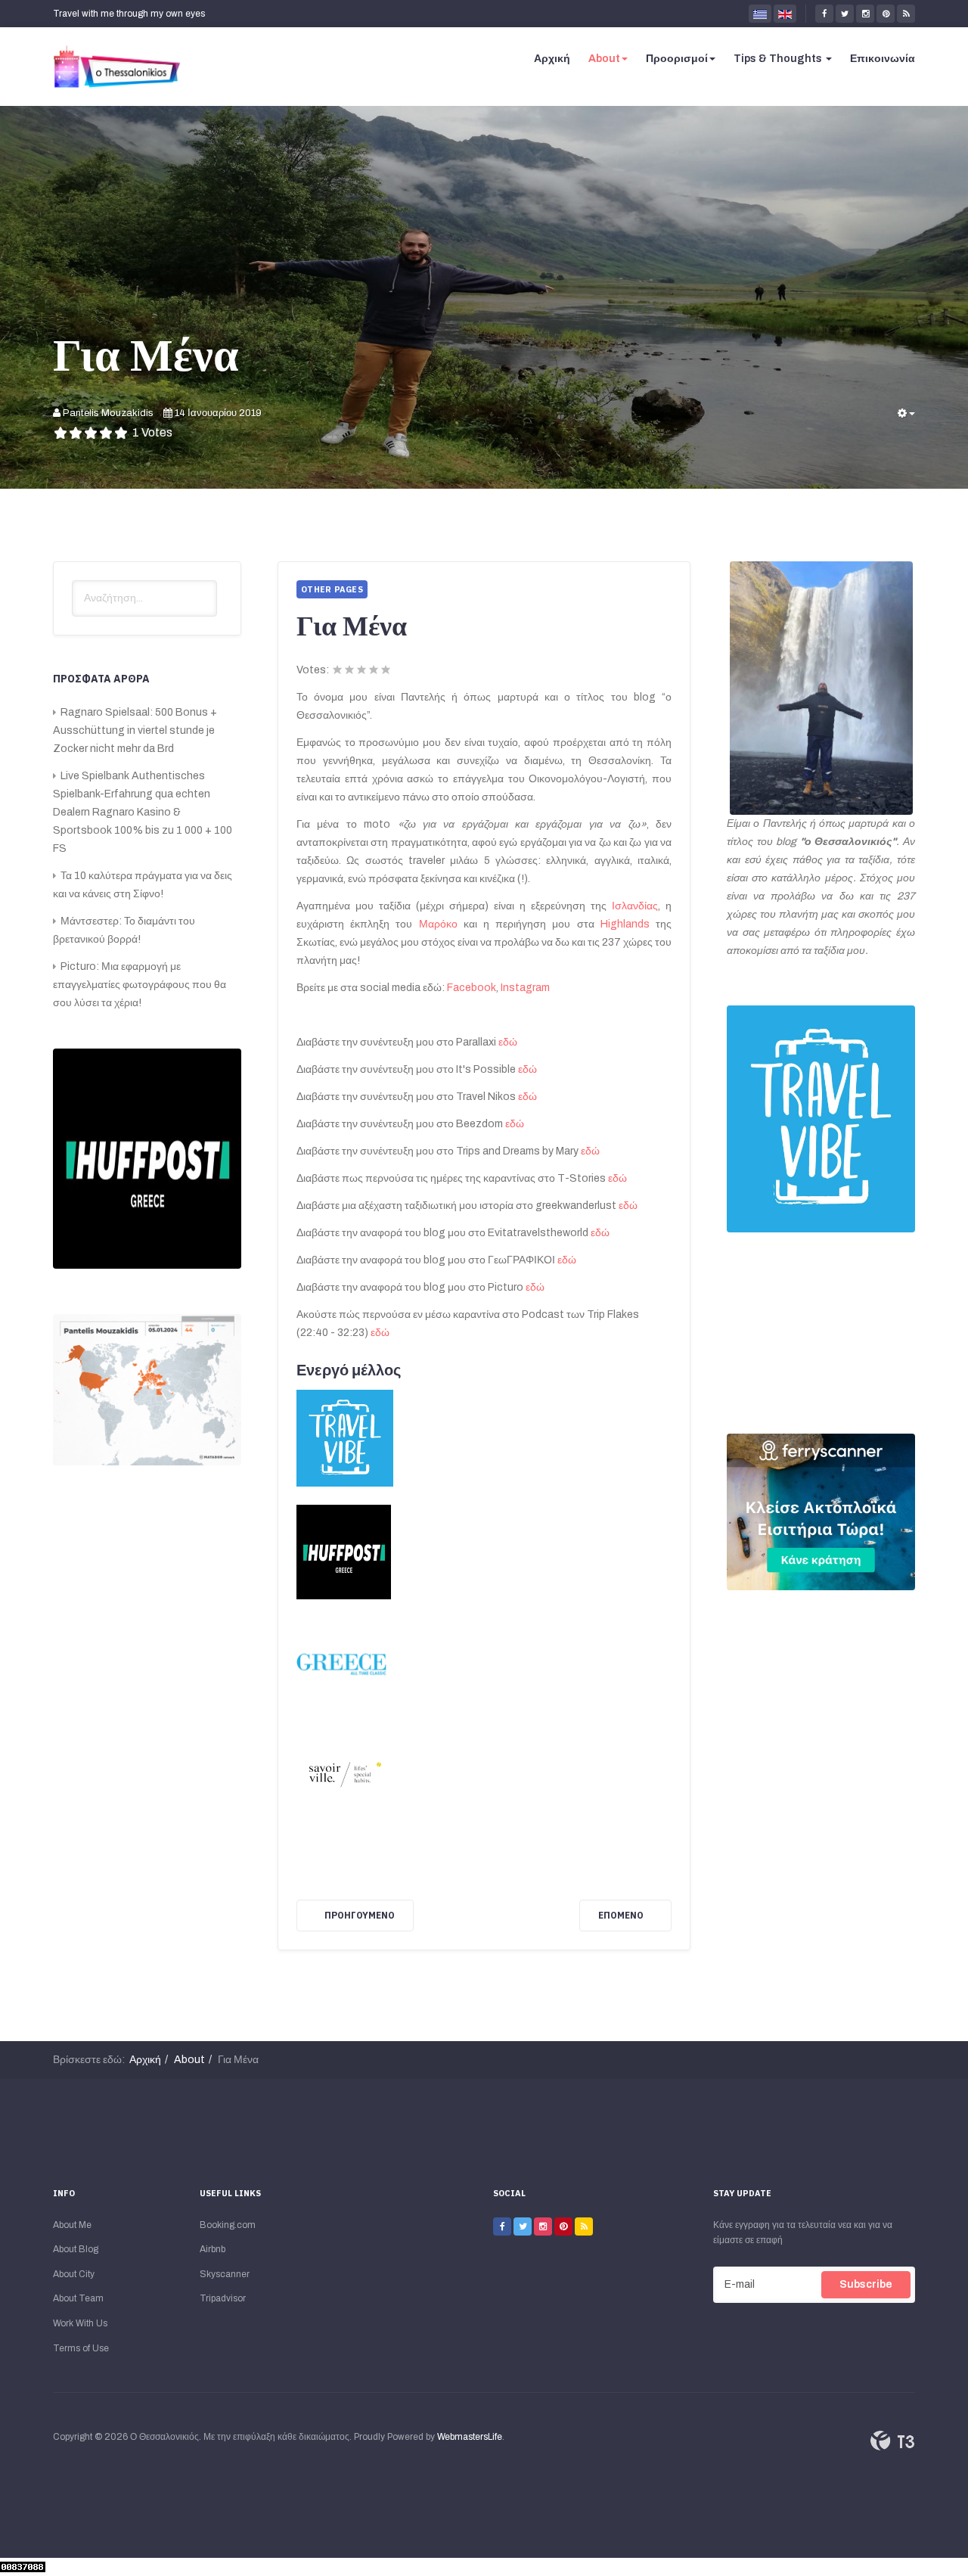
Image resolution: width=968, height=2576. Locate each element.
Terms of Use (81, 2348)
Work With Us (80, 2323)
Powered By (892, 2441)
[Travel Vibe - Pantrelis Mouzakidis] (821, 1119)
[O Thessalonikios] (117, 67)
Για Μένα (146, 354)
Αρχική (552, 59)
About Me (72, 2225)
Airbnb (213, 2249)
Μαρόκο (441, 924)
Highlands (628, 924)
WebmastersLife (470, 2437)
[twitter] (845, 14)
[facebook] (824, 14)
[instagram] (865, 14)
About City (74, 2274)
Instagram (525, 988)
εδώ (508, 1042)
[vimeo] (543, 2226)
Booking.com (228, 2225)
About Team (78, 2298)
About (604, 59)
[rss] (906, 14)
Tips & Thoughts (779, 59)
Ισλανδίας (635, 906)
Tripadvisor (223, 2298)
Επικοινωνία (883, 59)
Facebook (472, 988)
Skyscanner (225, 2274)
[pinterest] (886, 14)
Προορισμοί (677, 59)
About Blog (76, 2249)
